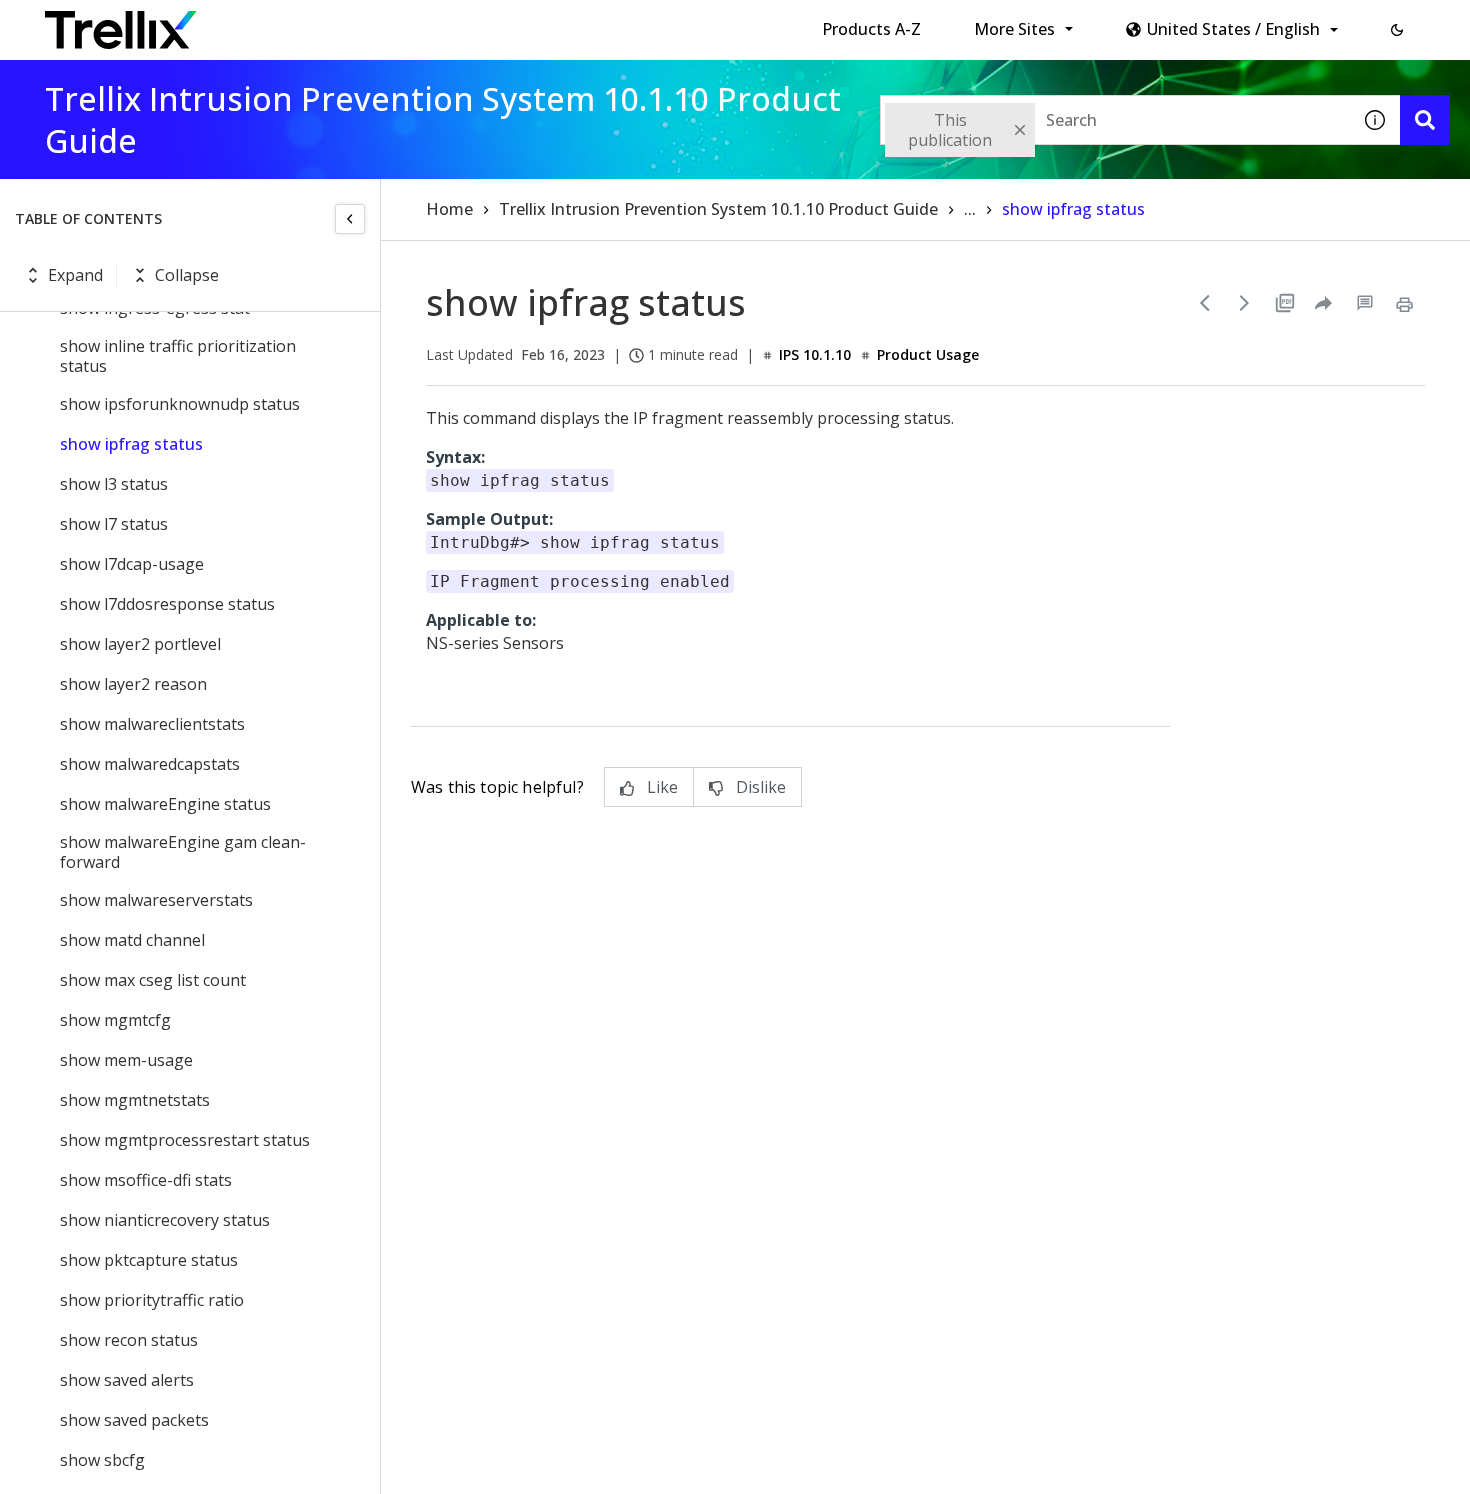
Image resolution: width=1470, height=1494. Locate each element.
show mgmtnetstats (135, 1100)
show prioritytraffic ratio (152, 1300)
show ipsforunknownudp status (180, 404)
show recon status (129, 1340)
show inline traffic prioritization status (178, 356)
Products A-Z (871, 29)
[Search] (1425, 120)
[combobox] (1115, 120)
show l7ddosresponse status (167, 604)
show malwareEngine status (165, 804)
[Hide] (350, 219)
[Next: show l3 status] (1245, 303)
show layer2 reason (133, 684)
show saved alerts (127, 1380)
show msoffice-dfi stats (146, 1180)
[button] (1397, 30)
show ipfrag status (131, 444)
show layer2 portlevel (140, 644)
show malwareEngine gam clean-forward (183, 852)
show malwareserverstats (156, 900)
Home (449, 209)
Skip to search (483, 23)
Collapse (187, 275)
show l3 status (114, 484)
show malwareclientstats (152, 724)
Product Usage (928, 354)
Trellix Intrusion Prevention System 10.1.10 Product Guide (718, 209)
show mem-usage (126, 1060)
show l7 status (114, 524)
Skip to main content (330, 23)
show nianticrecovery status (165, 1220)
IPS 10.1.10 (815, 354)
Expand (75, 275)
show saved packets (134, 1420)
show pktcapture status (149, 1260)
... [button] (970, 209)
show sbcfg (102, 1460)
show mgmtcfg (115, 1020)
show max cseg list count (153, 980)
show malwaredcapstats (150, 764)
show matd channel (132, 940)
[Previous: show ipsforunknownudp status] (1205, 303)
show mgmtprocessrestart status (185, 1140)
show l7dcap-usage (132, 564)
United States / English (1233, 29)
